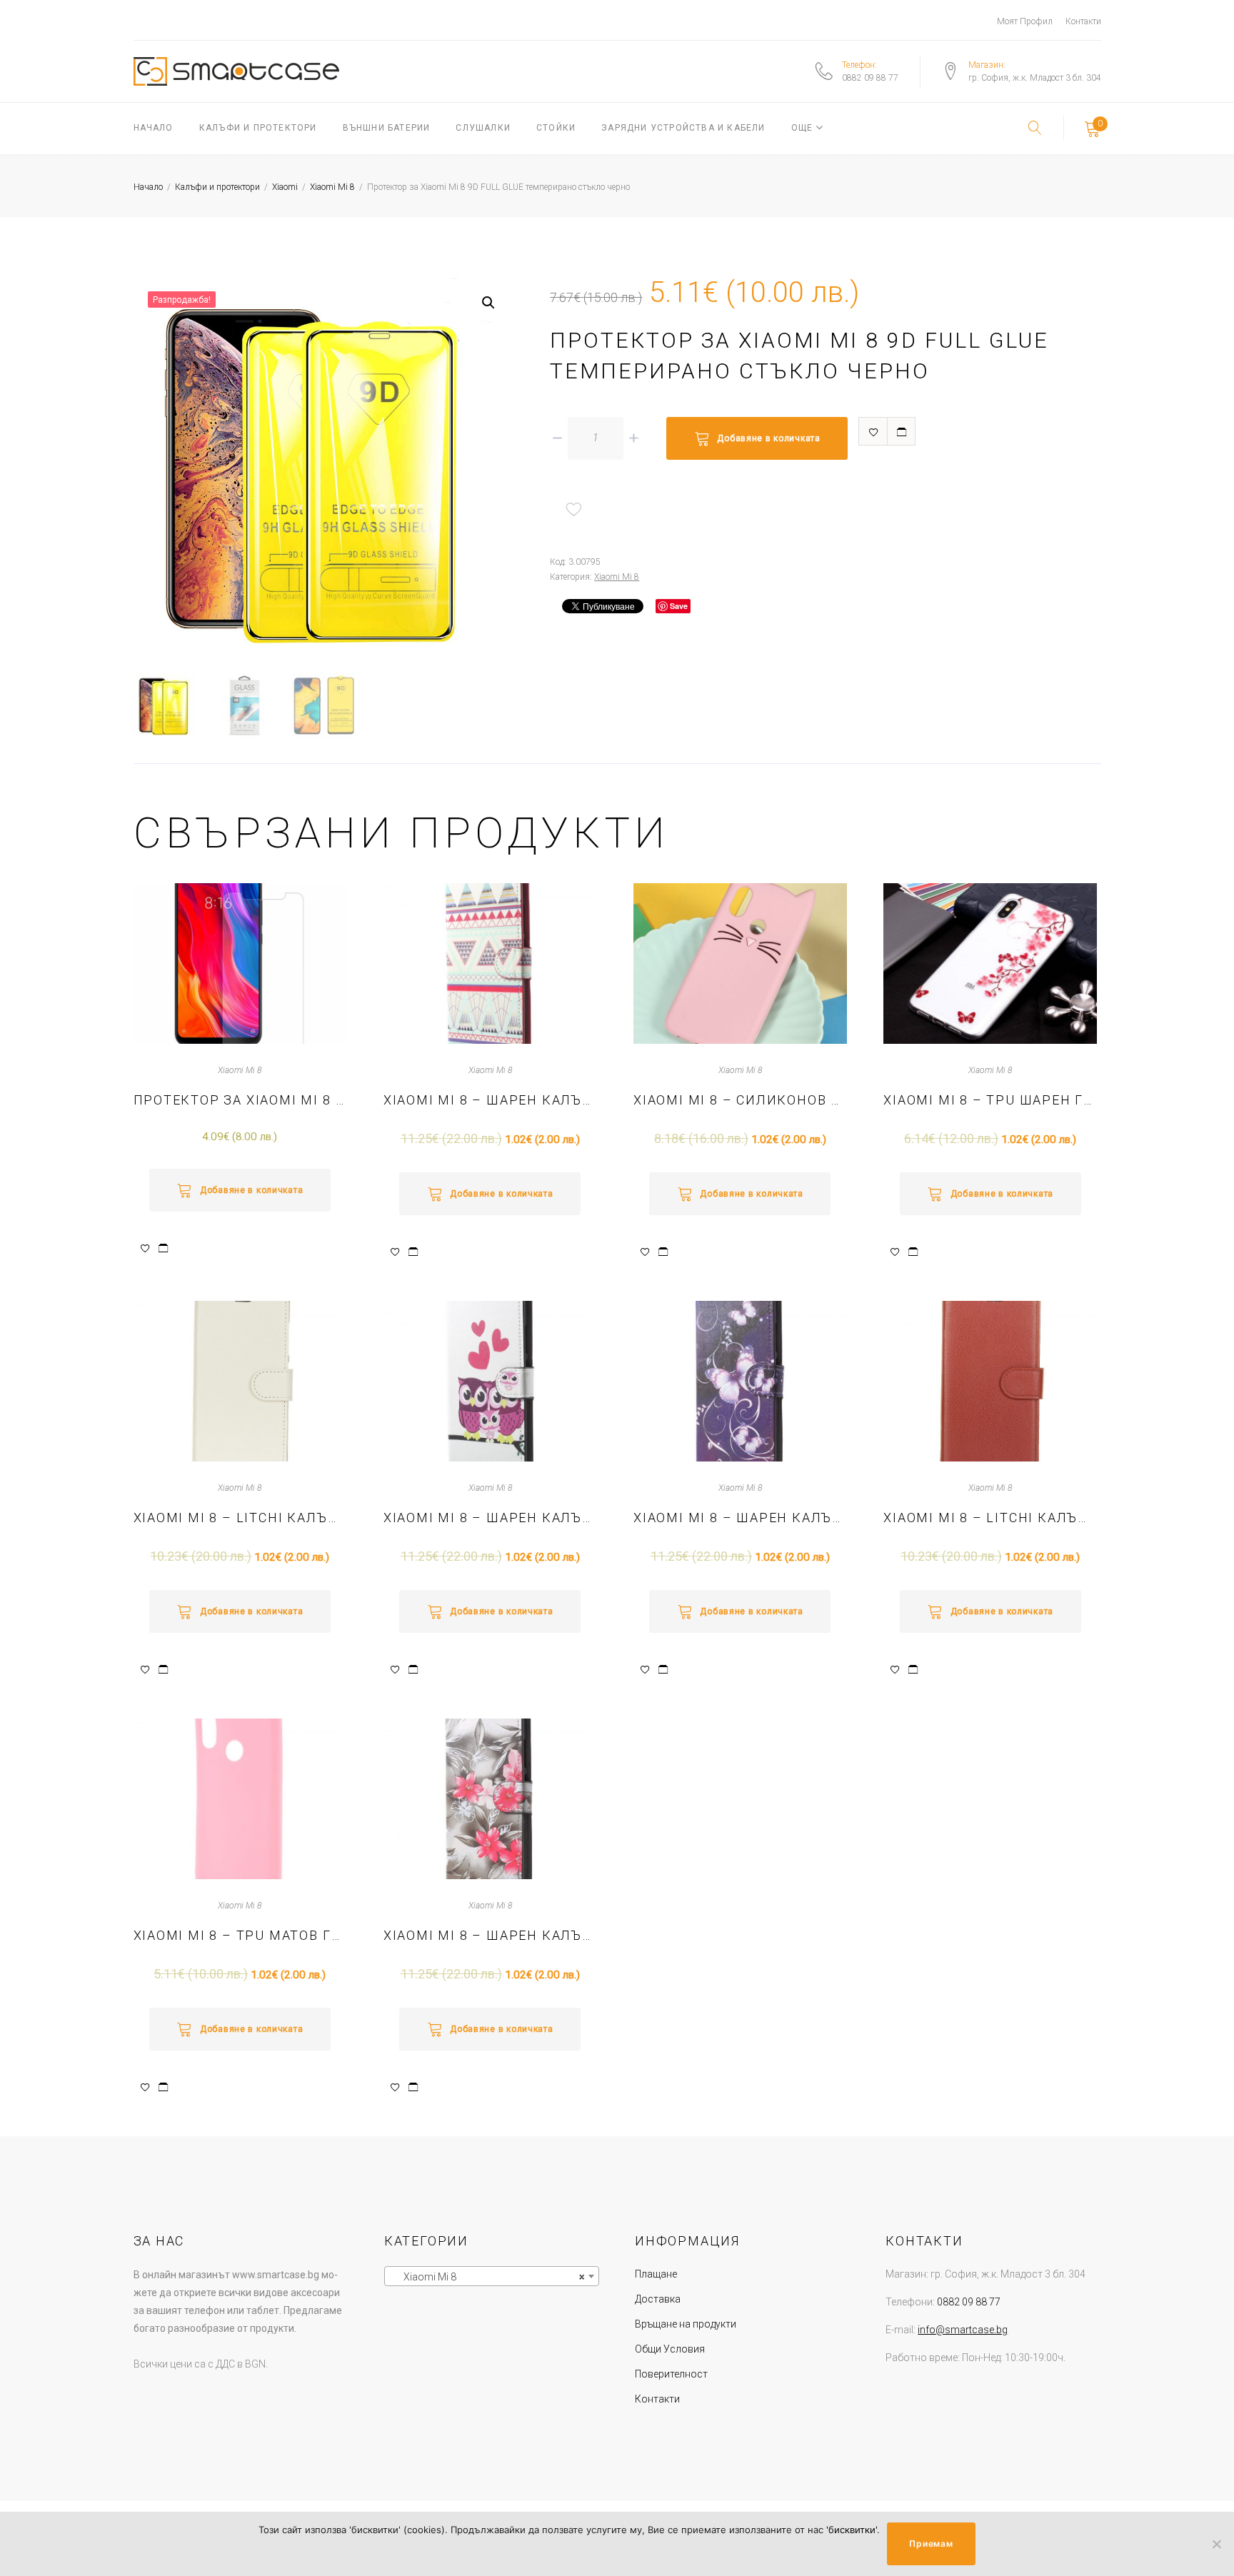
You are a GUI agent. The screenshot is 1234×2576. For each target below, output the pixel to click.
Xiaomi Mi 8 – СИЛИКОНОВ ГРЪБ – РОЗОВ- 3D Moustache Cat (740, 1100)
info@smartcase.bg (963, 2330)
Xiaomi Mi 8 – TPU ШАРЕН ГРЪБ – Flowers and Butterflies (990, 1100)
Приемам (931, 2544)
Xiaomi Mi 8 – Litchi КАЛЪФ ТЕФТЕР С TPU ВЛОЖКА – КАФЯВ (990, 1518)
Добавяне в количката (768, 438)
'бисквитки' (852, 2530)
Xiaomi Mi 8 (332, 187)
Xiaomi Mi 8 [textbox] (487, 2277)
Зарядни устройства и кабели (683, 128)
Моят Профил (1025, 21)
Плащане (656, 2274)
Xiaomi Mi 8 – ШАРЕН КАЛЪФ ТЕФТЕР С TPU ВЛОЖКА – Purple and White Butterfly (740, 1518)
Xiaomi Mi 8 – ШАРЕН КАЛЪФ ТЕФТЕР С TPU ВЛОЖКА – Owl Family (490, 1518)
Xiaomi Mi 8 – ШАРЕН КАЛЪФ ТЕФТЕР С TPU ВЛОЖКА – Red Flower (490, 1935)
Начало (154, 128)
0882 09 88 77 (870, 78)
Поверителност (671, 2374)
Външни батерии (387, 128)
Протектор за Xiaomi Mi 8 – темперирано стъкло (240, 1100)
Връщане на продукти (686, 2324)
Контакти (1083, 21)
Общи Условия (670, 2349)
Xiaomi (285, 187)
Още (802, 128)
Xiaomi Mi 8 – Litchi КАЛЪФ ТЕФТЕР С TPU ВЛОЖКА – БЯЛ (240, 1518)
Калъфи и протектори (258, 128)
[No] (1216, 2544)
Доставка (658, 2299)
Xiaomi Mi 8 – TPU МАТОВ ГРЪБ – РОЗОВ (240, 1935)
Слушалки (483, 128)
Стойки (556, 128)
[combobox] (492, 2276)
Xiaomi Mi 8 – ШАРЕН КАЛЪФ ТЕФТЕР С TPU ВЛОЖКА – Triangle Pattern (490, 1100)
